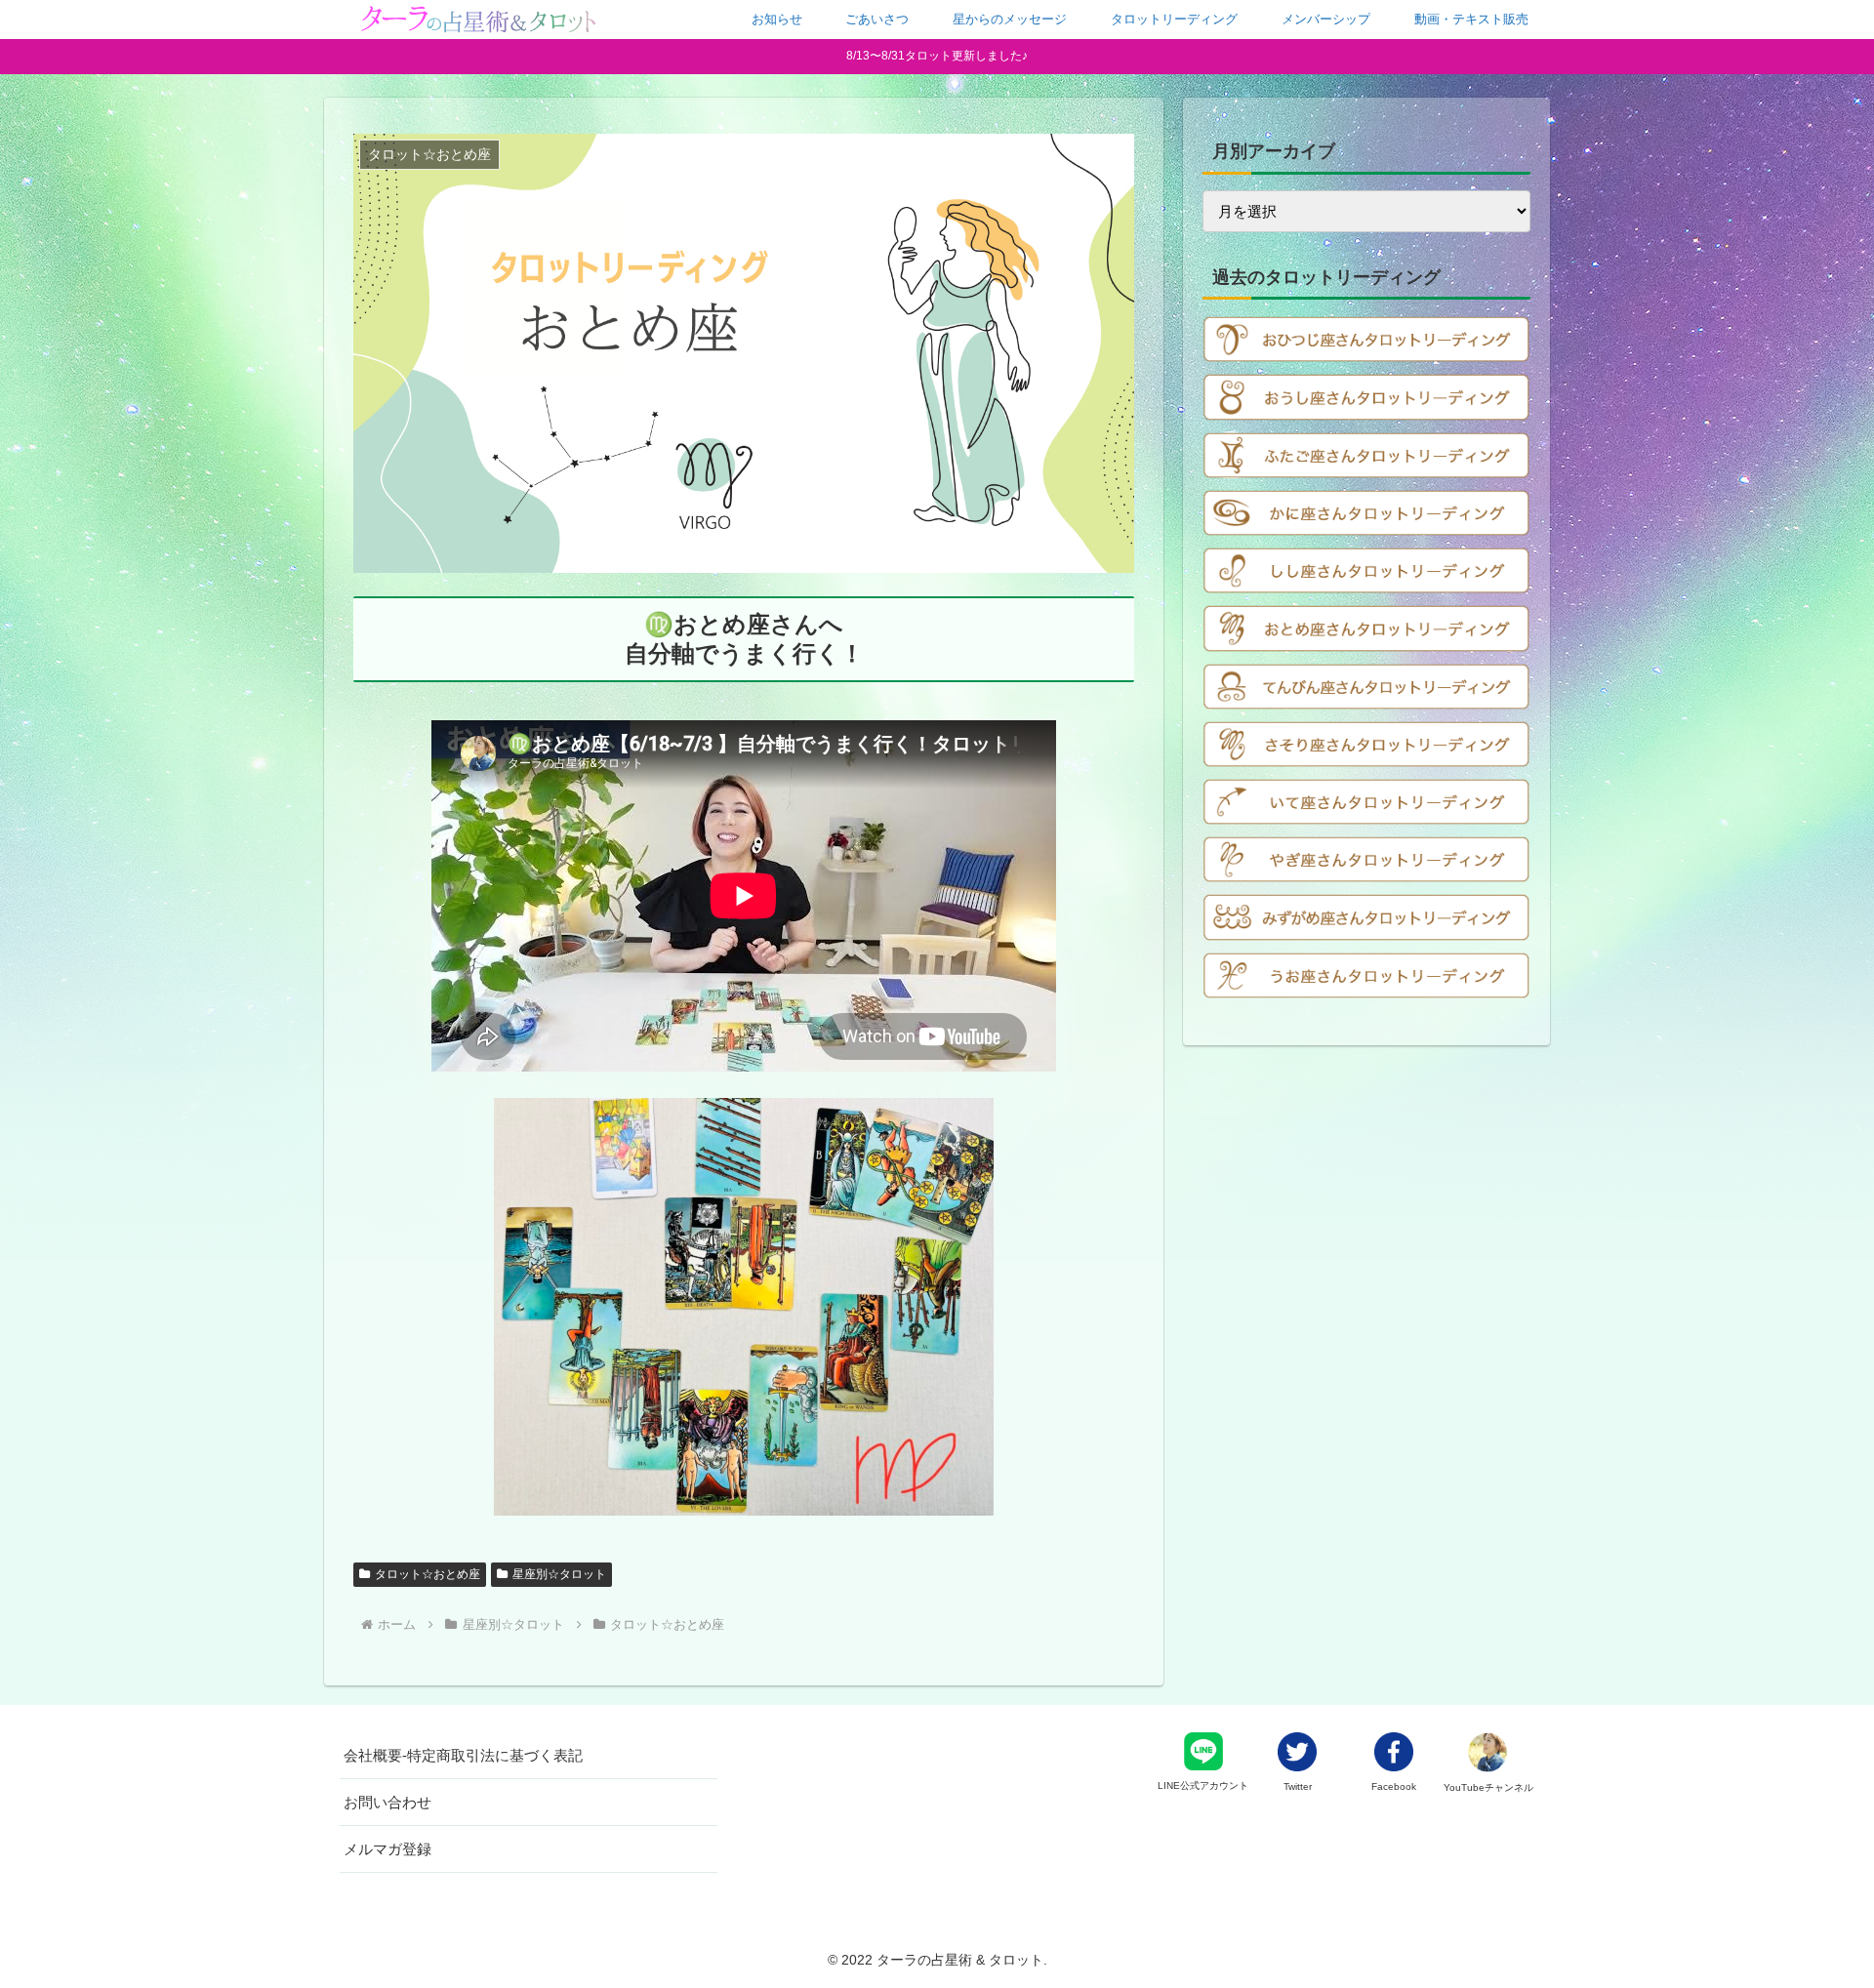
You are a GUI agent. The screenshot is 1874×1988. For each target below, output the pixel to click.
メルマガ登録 (387, 1849)
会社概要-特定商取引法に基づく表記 (463, 1755)
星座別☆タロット (559, 1574)
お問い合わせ (387, 1802)
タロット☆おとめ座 (428, 1574)
